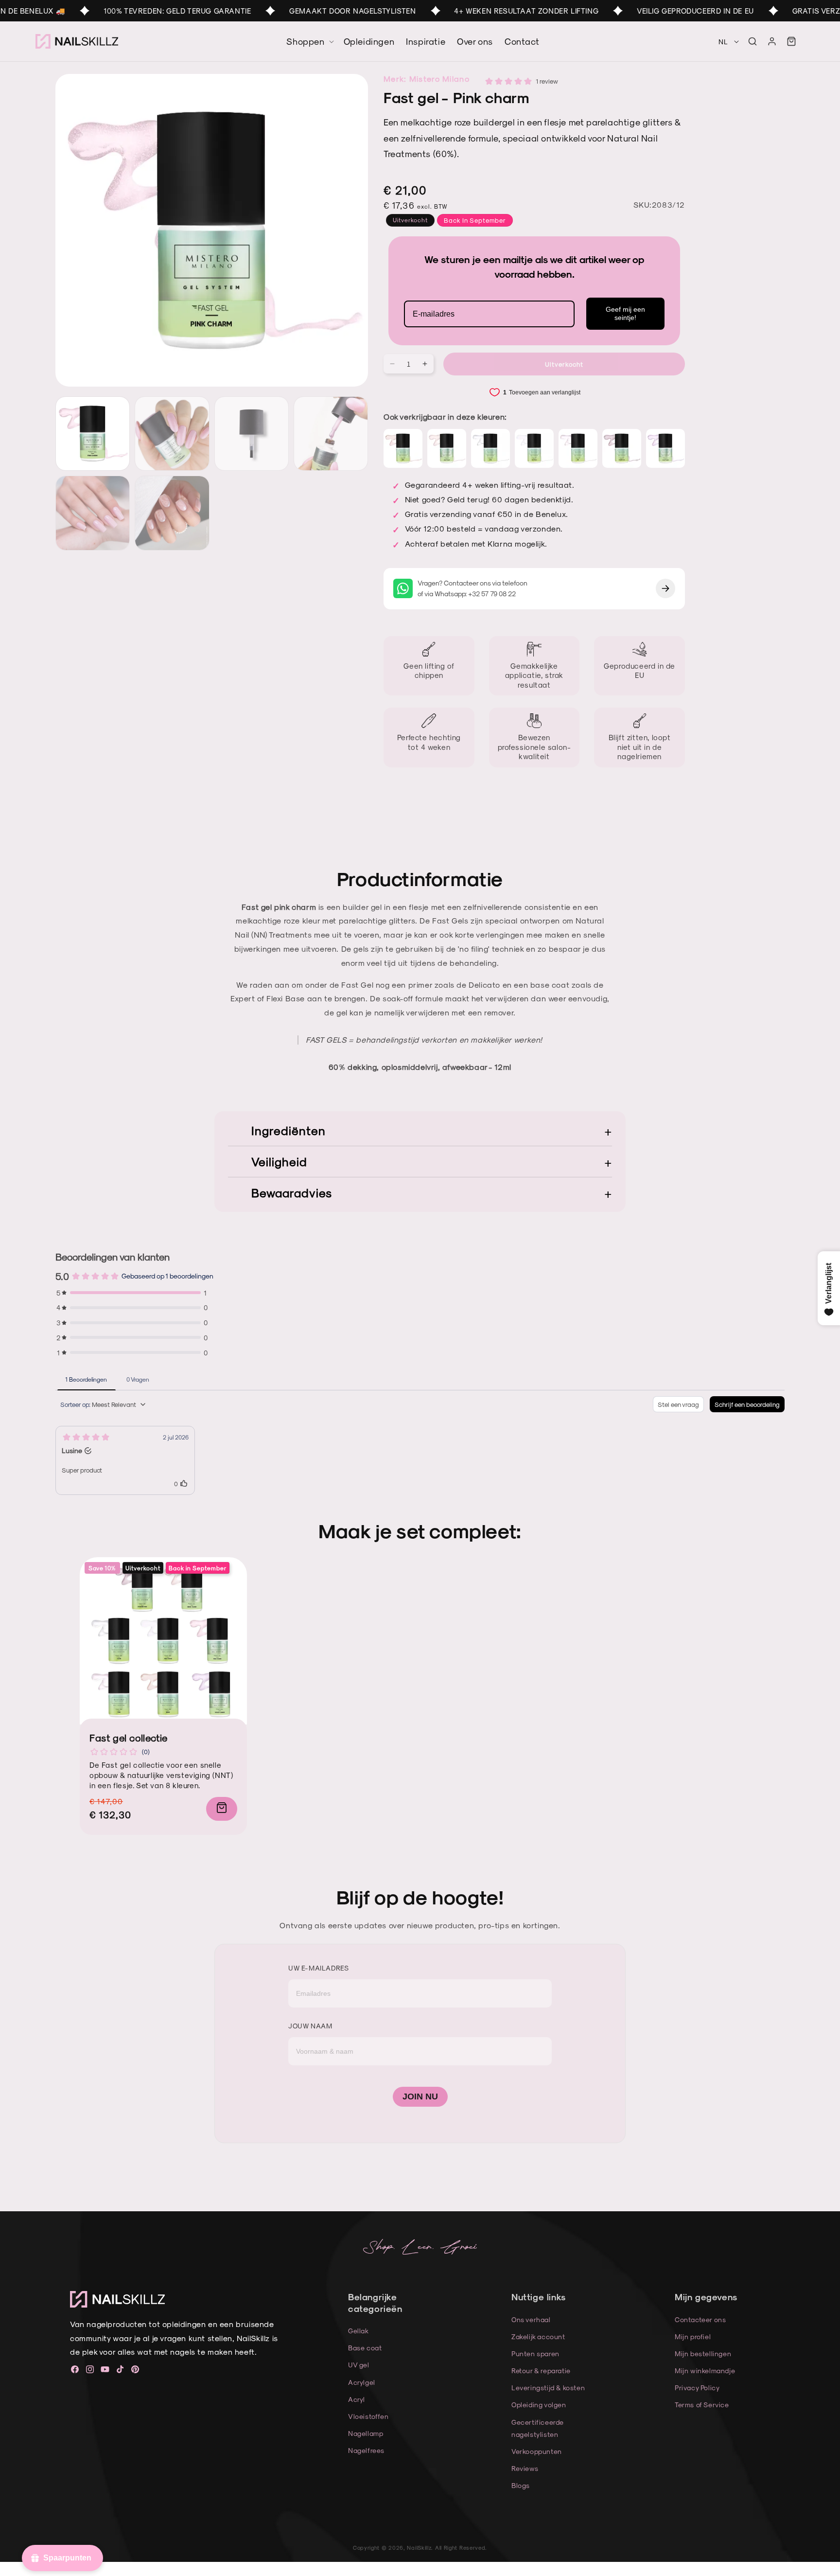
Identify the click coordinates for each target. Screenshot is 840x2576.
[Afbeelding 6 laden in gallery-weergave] (172, 513)
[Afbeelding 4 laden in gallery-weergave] (331, 434)
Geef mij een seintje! (625, 313)
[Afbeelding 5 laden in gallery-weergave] (93, 513)
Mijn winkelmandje (705, 2371)
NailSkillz (419, 2548)
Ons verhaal (531, 2319)
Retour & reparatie (541, 2371)
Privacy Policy (697, 2388)
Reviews (525, 2468)
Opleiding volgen (539, 2405)
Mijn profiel (693, 2336)
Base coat (365, 2348)
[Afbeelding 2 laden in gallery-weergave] (172, 434)
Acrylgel (362, 2382)
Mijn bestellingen (703, 2354)
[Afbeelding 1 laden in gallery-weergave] (93, 434)
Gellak (359, 2331)
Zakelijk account (538, 2336)
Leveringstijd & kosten (548, 2388)
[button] (752, 41)
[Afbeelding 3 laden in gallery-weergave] (252, 434)
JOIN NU (420, 2096)
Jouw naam (310, 2026)
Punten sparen (535, 2354)
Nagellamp (366, 2433)
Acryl (357, 2399)
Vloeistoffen (368, 2416)
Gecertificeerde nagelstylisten (538, 2428)
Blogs (521, 2485)
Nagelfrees (366, 2450)
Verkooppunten (537, 2451)
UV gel (359, 2365)
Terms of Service (702, 2405)
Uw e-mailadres (318, 1968)
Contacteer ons (700, 2319)
